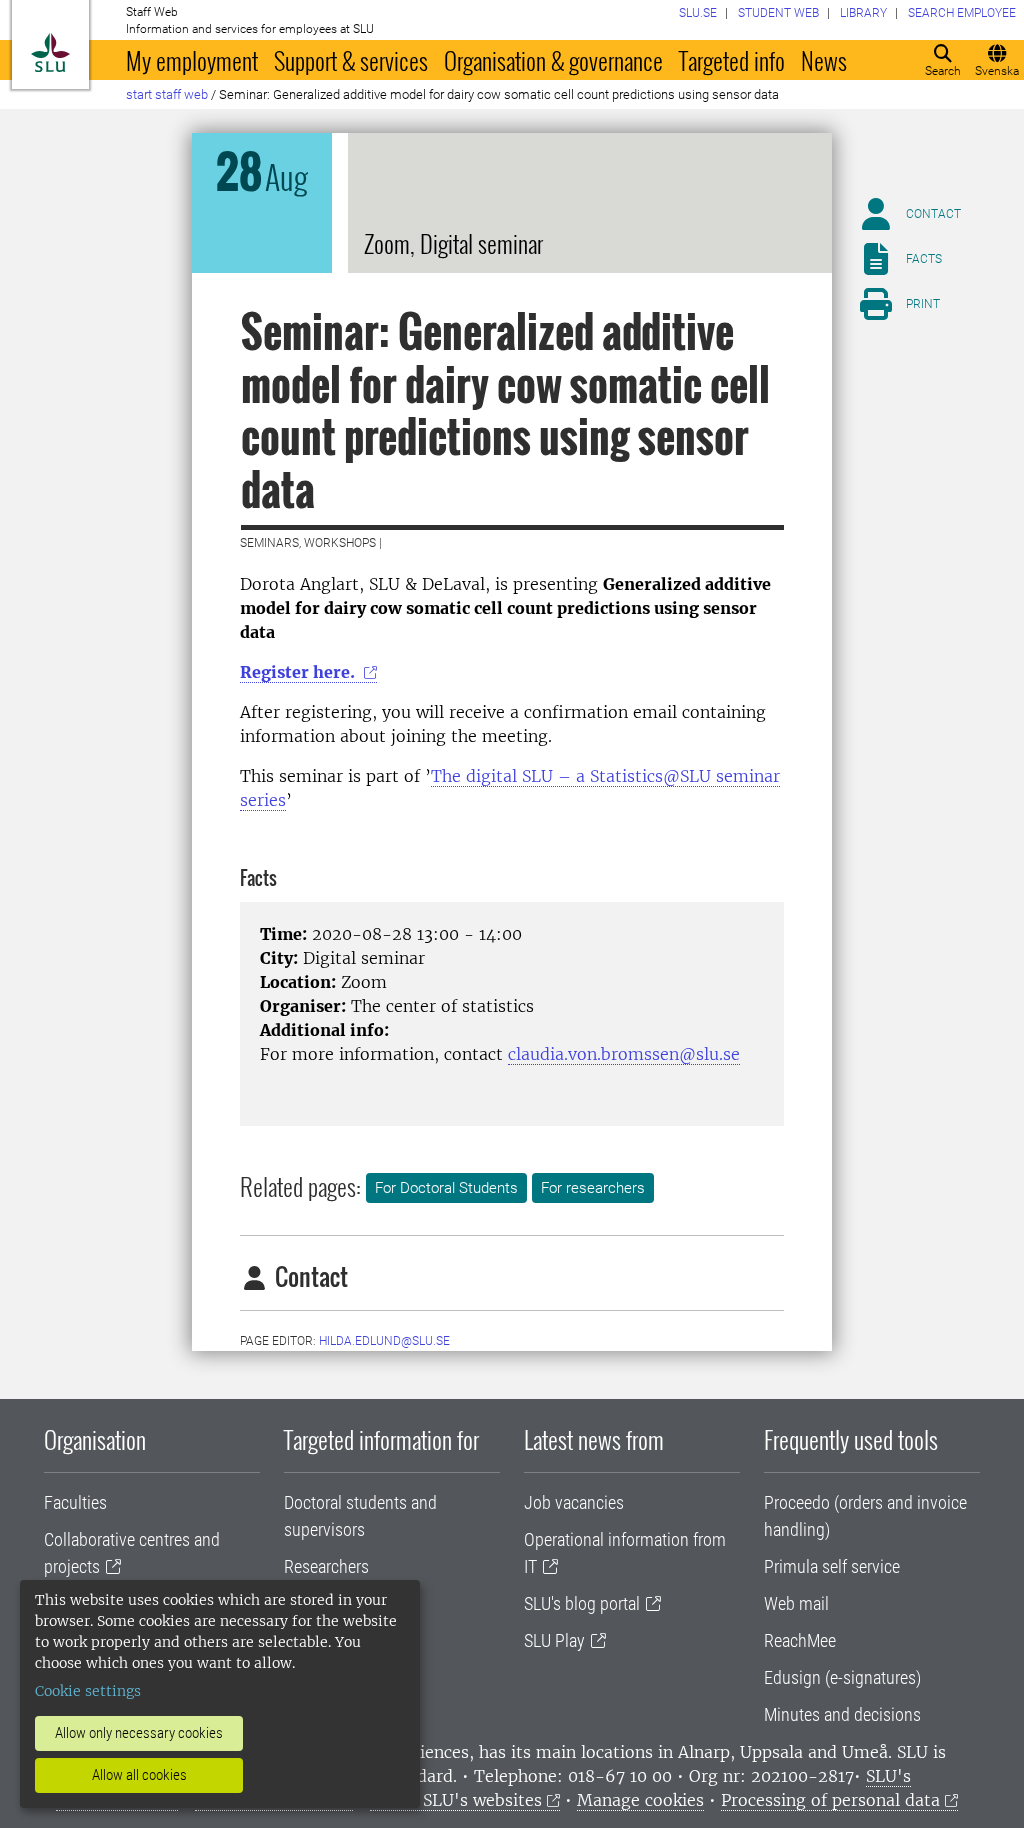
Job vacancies (574, 1502)
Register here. (299, 672)
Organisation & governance (553, 60)
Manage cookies (640, 1800)
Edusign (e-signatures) (842, 1677)
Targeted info (732, 60)
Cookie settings (88, 1691)
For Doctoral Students (446, 1188)
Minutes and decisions (842, 1714)
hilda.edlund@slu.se (384, 1341)
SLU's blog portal (582, 1603)
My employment (192, 60)
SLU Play (554, 1640)
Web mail (796, 1603)
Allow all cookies (139, 1775)
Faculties (75, 1502)
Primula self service (832, 1566)
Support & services (351, 60)
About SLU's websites (456, 1800)
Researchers (326, 1566)
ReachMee (800, 1640)
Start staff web (167, 94)
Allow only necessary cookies (139, 1733)
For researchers (593, 1188)
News (824, 60)
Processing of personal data (830, 1800)
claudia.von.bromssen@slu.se (624, 1054)
